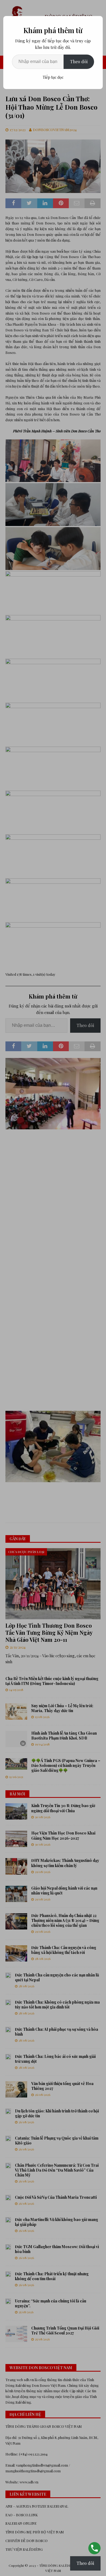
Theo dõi (79, 61)
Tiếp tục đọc (53, 77)
